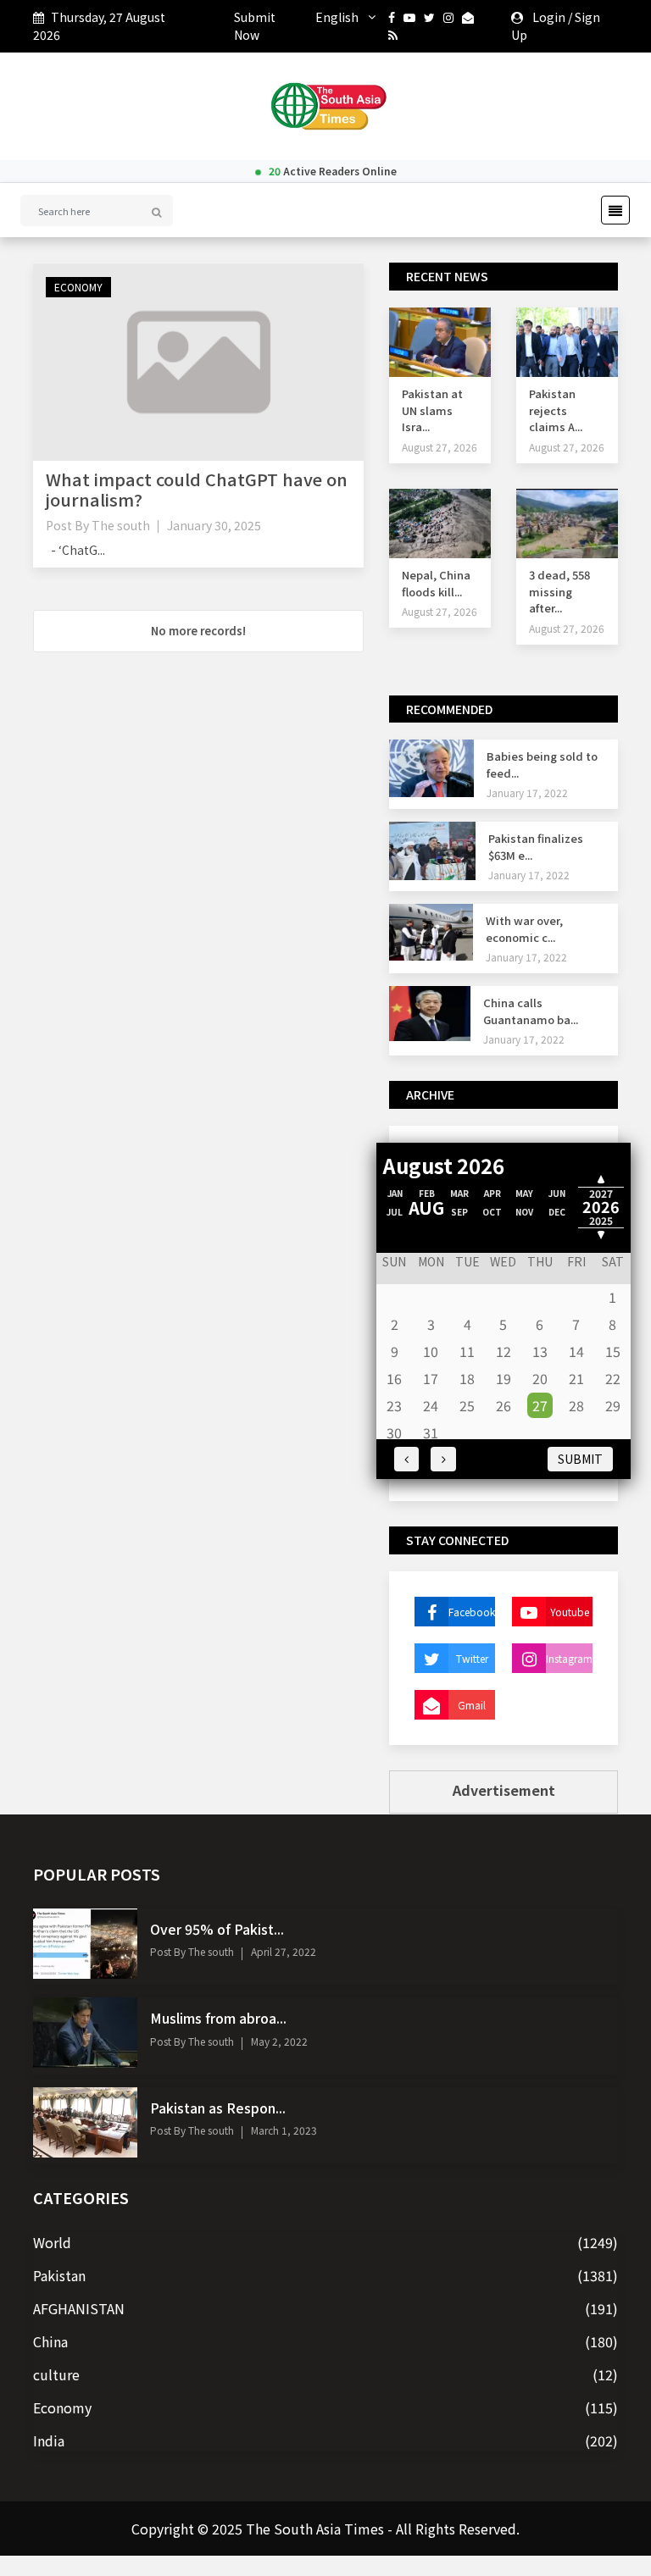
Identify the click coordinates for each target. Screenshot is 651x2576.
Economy (78, 287)
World (52, 2242)
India (49, 2440)
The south (121, 525)
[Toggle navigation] (610, 210)
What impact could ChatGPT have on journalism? (197, 489)
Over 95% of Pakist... (217, 1929)
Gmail (472, 1705)
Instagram (569, 1658)
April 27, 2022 (284, 1951)
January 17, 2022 (527, 792)
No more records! (198, 631)
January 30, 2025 (214, 525)
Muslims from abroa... (218, 2018)
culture (56, 2374)
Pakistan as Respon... (218, 2108)
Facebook (472, 1612)
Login (549, 17)
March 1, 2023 (284, 2130)
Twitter (472, 1658)
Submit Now (255, 26)
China (50, 2341)
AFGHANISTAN (79, 2308)
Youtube (570, 1612)
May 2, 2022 (279, 2041)
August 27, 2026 (440, 447)
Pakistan (59, 2275)
